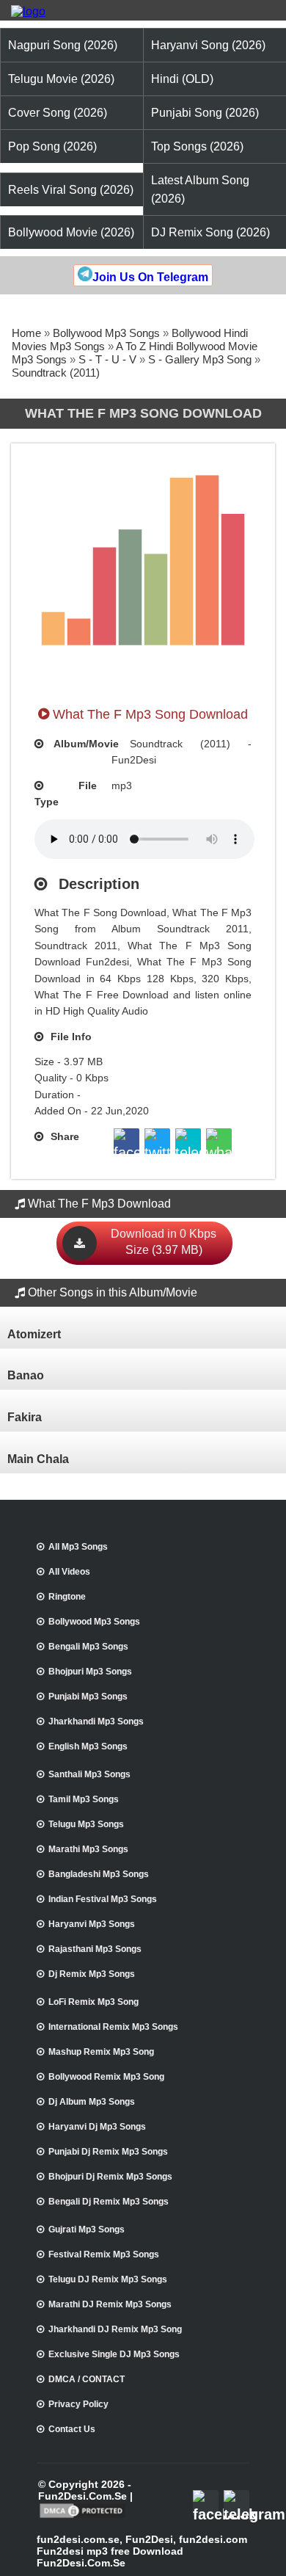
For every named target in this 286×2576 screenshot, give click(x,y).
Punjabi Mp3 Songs (88, 1697)
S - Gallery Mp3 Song (200, 359)
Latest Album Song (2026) (200, 189)
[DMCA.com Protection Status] (82, 2517)
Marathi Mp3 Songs (88, 1849)
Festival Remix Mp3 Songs (104, 2254)
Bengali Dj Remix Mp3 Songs (109, 2202)
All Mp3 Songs (78, 1547)
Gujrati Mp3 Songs (87, 2229)
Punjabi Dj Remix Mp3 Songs (108, 2152)
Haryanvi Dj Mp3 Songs (97, 2127)
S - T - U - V (107, 359)
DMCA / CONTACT (87, 2379)
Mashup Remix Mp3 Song (101, 2052)
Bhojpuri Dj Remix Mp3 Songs (110, 2177)
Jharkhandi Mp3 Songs (96, 1721)
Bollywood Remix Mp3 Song (106, 2077)
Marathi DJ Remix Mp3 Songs (110, 2304)
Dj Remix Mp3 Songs (92, 1974)
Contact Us (72, 2429)
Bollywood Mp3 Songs (106, 333)
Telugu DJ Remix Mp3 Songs (108, 2279)
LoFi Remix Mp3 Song (93, 2002)
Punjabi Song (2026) (205, 113)
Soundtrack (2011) (56, 373)
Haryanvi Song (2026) (208, 45)
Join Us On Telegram (150, 277)
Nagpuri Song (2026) (63, 45)
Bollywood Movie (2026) (71, 232)
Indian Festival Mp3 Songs (103, 1899)
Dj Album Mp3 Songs (92, 2102)
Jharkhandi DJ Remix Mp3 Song (115, 2329)
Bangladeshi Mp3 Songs (99, 1874)
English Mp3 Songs (88, 1746)
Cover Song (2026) (58, 113)
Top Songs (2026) (197, 146)
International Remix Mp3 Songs (113, 2027)
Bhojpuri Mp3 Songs (90, 1672)
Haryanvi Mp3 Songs (92, 1924)
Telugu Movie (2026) (61, 79)
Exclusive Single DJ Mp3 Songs (114, 2354)
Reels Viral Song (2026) (71, 190)
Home (26, 333)
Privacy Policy (78, 2404)
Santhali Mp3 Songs (89, 1774)
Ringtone (67, 1597)
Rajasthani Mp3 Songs (95, 1949)
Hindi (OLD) (182, 79)
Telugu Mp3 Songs (86, 1824)
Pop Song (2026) (52, 146)
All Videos (69, 1572)
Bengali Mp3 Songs (88, 1647)
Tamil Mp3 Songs (84, 1799)
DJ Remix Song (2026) (210, 232)
